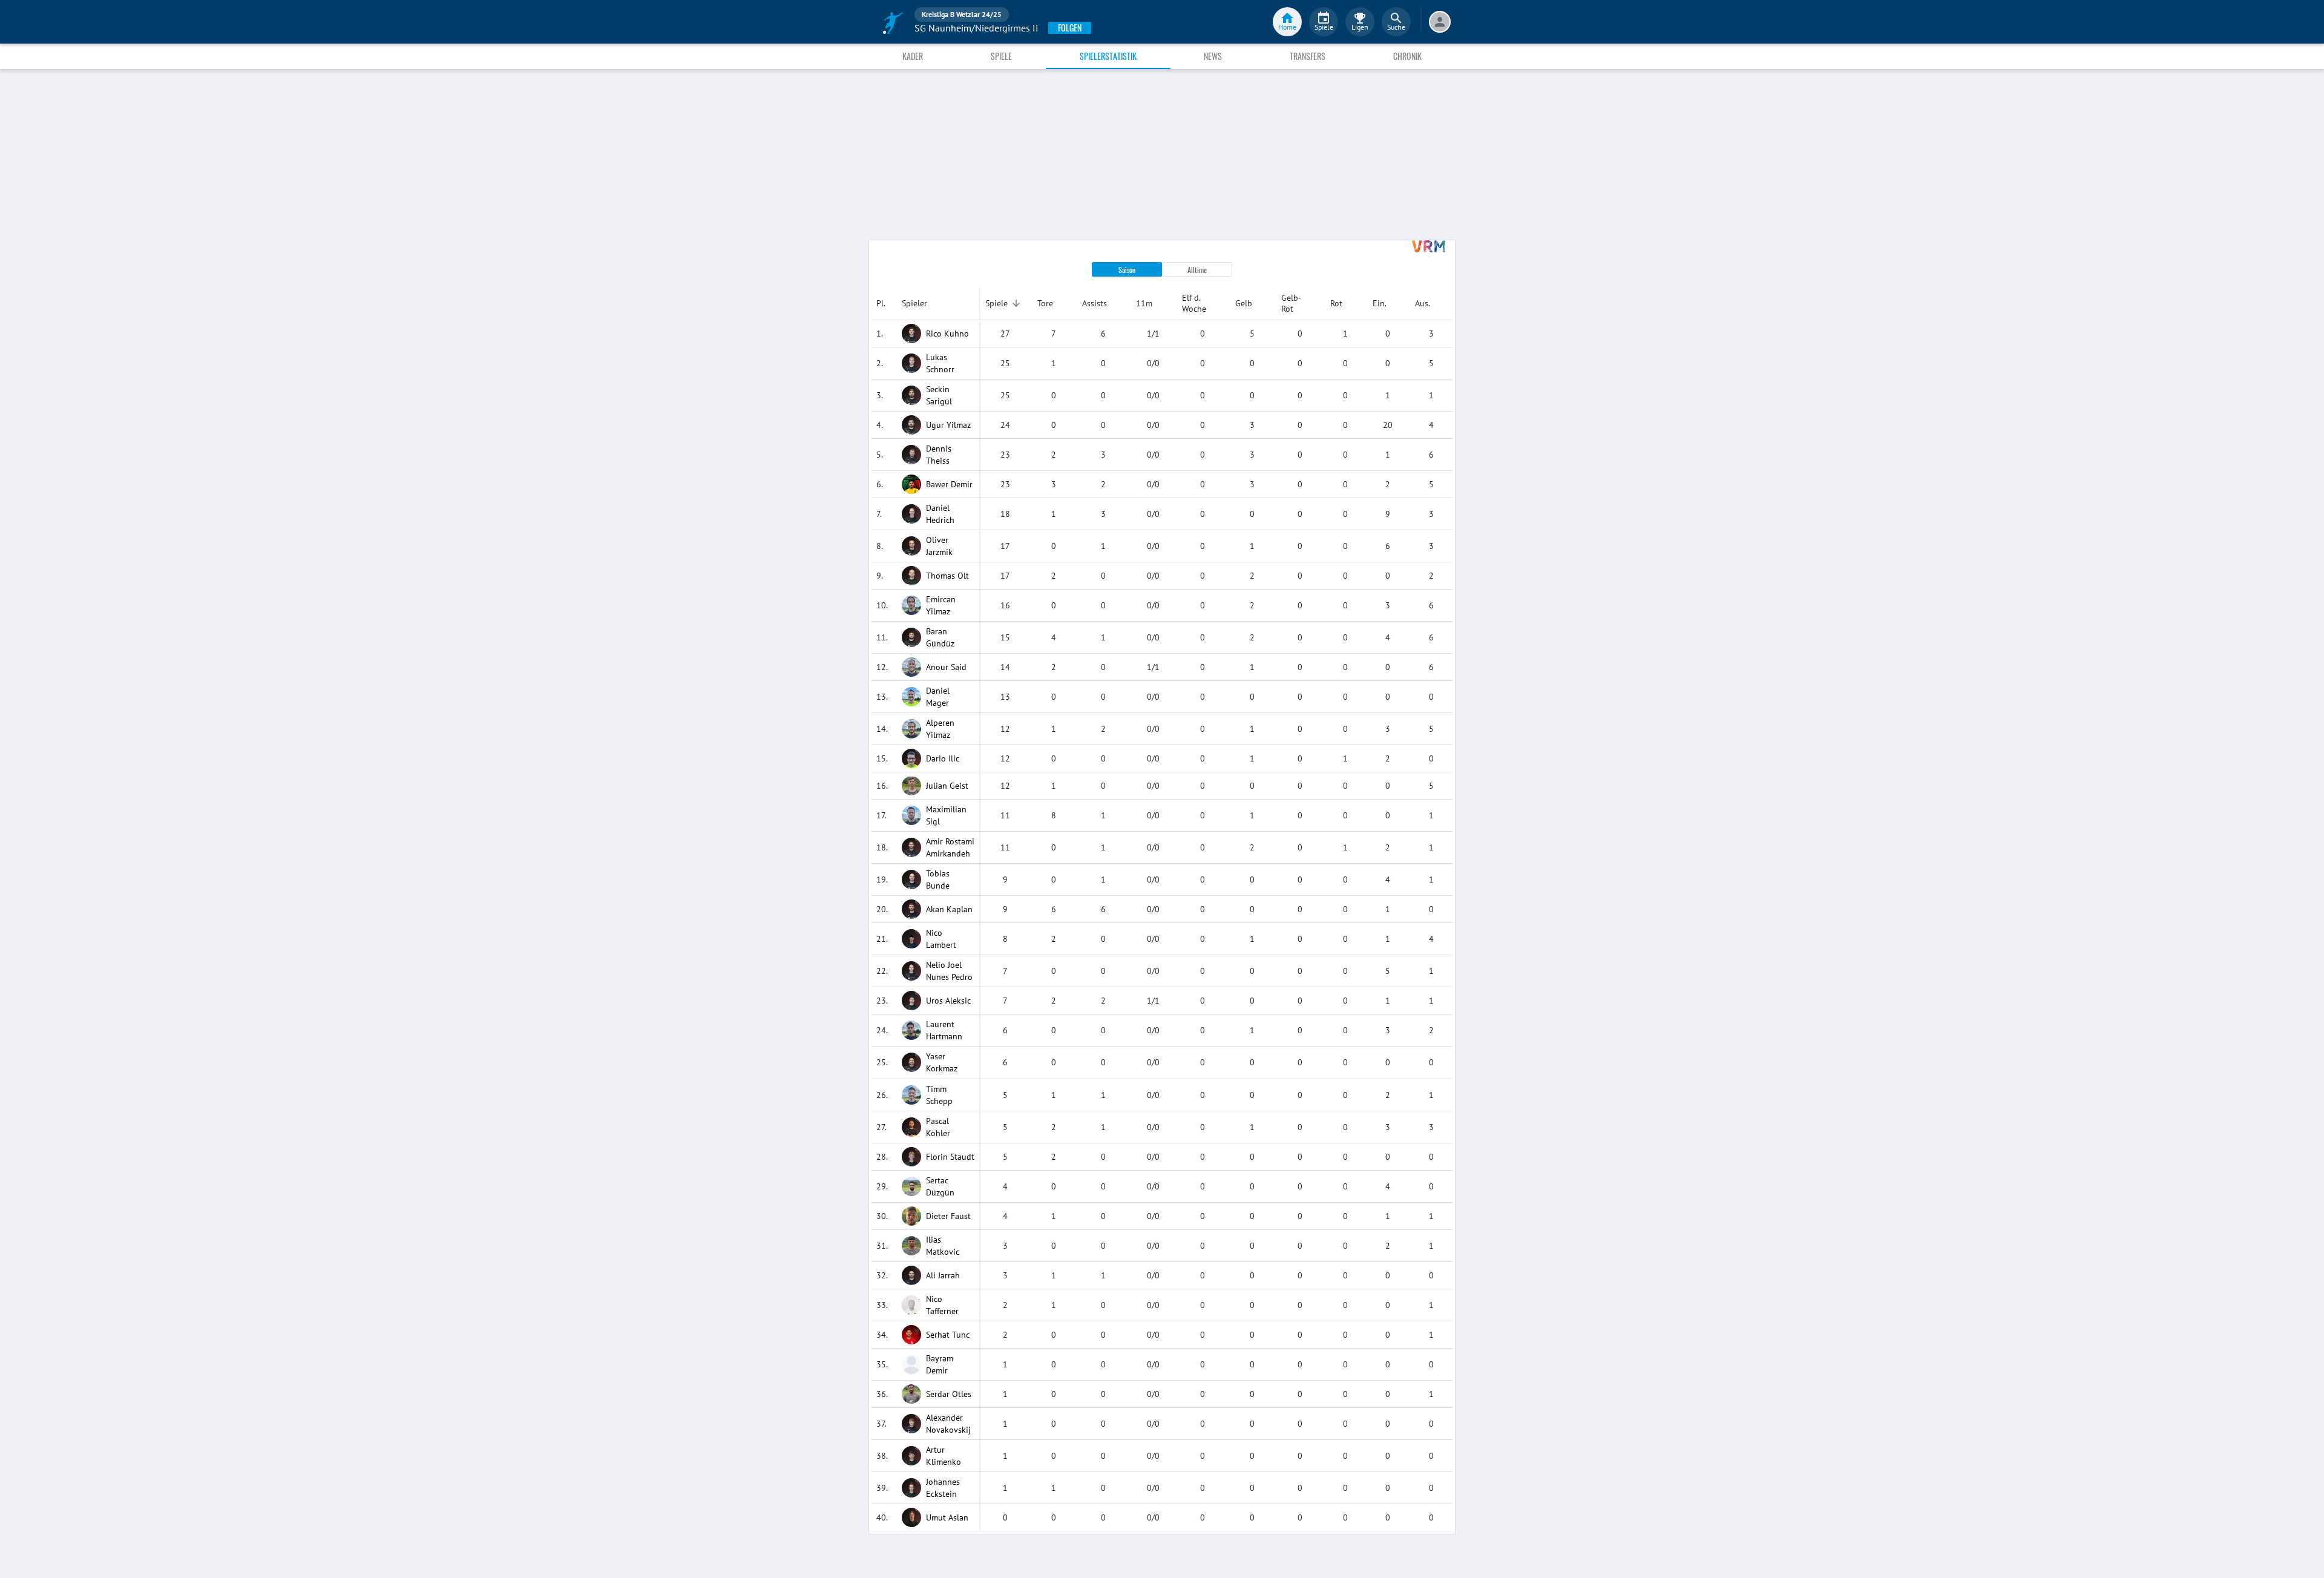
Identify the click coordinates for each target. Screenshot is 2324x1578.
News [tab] (1213, 56)
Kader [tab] (913, 56)
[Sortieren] (1016, 303)
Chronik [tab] (1407, 56)
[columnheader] (884, 303)
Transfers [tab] (1308, 56)
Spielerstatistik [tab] (1108, 56)
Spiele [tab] (1001, 56)
